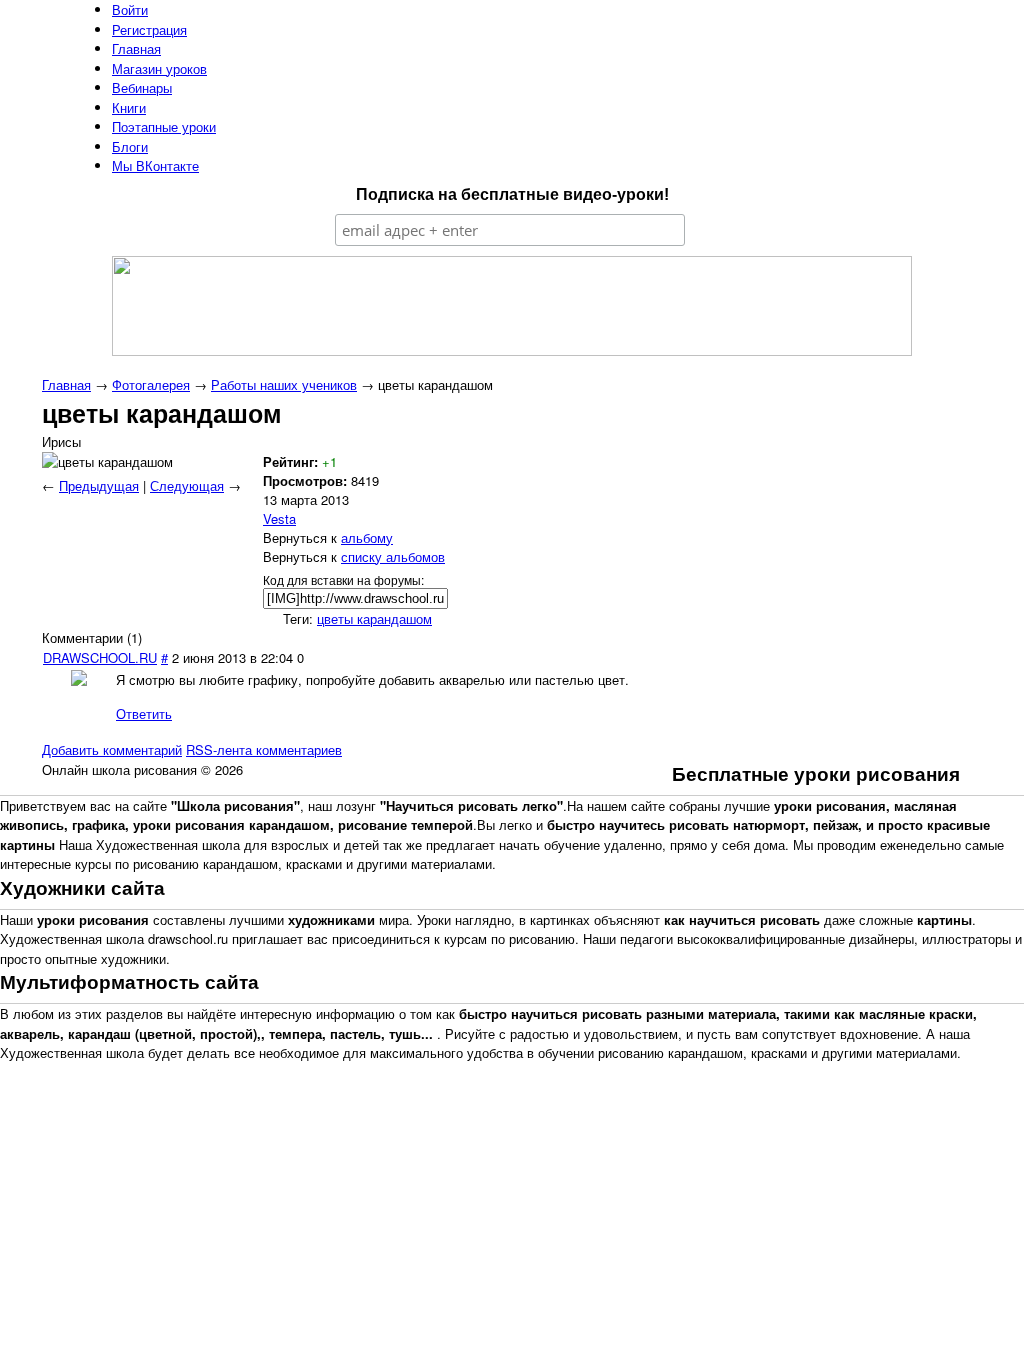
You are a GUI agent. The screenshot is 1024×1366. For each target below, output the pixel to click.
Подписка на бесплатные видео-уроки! (512, 194)
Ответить (144, 713)
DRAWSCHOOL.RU (100, 657)
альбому (367, 537)
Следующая (187, 485)
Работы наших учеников (284, 384)
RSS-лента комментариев (264, 749)
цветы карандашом (374, 618)
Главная (66, 384)
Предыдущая (99, 485)
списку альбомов (393, 556)
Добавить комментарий (112, 749)
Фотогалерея (151, 384)
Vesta (279, 518)
